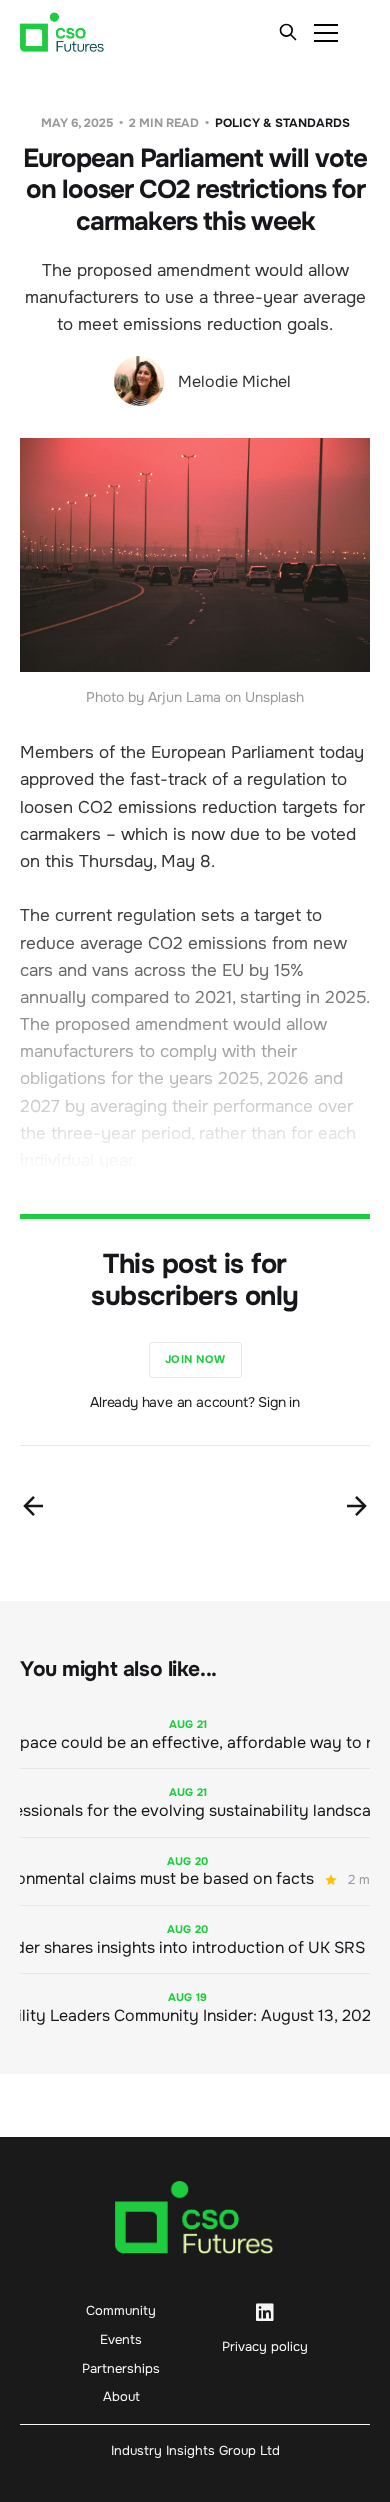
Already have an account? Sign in (195, 1402)
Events (121, 2339)
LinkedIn (265, 2313)
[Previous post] (33, 1506)
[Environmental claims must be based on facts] (195, 1871)
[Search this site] (288, 32)
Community (121, 2310)
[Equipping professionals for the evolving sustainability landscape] (195, 1802)
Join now (195, 1359)
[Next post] (357, 1506)
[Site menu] (326, 32)
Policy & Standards (282, 123)
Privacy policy (265, 2346)
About (121, 2396)
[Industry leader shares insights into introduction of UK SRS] (195, 1939)
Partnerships (121, 2368)
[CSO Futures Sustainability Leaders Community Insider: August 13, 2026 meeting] (195, 2007)
